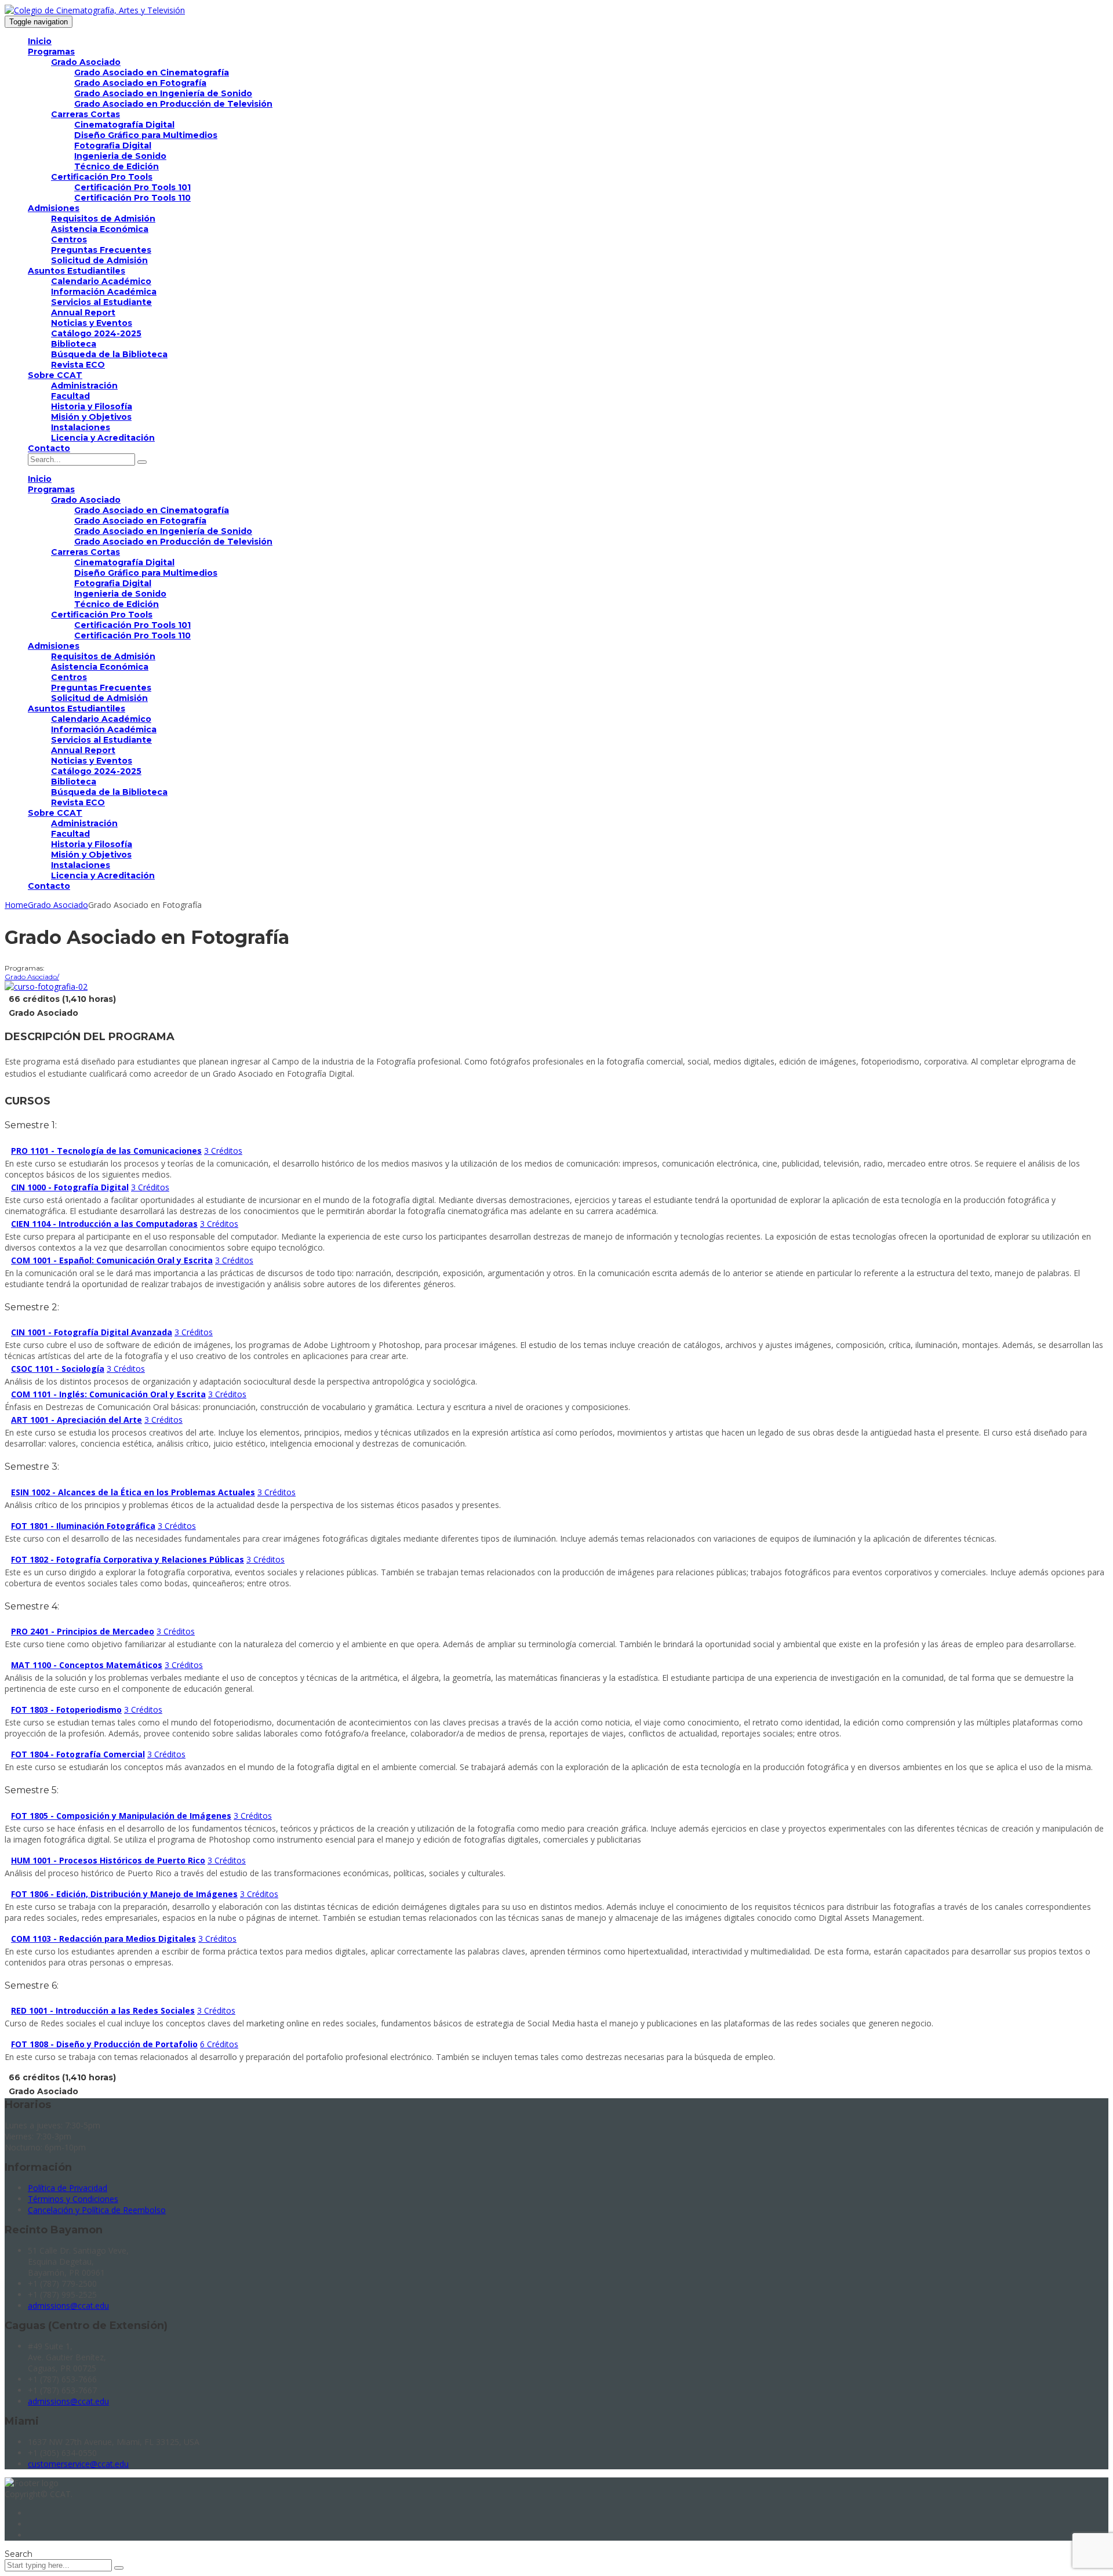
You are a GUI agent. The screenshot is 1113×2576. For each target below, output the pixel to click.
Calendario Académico (101, 281)
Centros (69, 239)
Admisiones (54, 208)
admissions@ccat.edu (68, 2306)
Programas (51, 52)
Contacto (49, 448)
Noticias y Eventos (92, 323)
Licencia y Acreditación (103, 438)
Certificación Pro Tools (102, 177)
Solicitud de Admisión (99, 260)
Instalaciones (81, 427)
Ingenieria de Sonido (120, 156)
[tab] (556, 1151)
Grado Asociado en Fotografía (140, 83)
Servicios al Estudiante (101, 302)
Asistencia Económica (100, 229)
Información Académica (104, 292)
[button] (556, 1151)
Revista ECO (78, 365)
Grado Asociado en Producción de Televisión (173, 104)
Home (16, 905)
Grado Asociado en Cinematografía (152, 72)
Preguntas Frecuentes (101, 250)
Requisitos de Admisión (103, 219)
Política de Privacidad (68, 2188)
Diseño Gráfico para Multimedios (146, 135)
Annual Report (83, 313)
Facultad (70, 396)
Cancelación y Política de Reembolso (97, 2210)
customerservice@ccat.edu (78, 2464)
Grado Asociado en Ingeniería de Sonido (163, 93)
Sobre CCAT (55, 375)
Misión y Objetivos (91, 417)
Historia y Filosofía (92, 406)
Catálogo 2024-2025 (96, 333)
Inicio (40, 41)
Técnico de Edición (117, 166)
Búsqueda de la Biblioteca (109, 354)
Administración (84, 386)
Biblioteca (74, 344)
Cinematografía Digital (124, 125)
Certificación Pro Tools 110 (132, 198)
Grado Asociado (86, 62)
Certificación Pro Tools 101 (132, 187)
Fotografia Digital (113, 146)
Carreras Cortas (86, 114)
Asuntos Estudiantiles (77, 271)
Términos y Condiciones (73, 2199)
